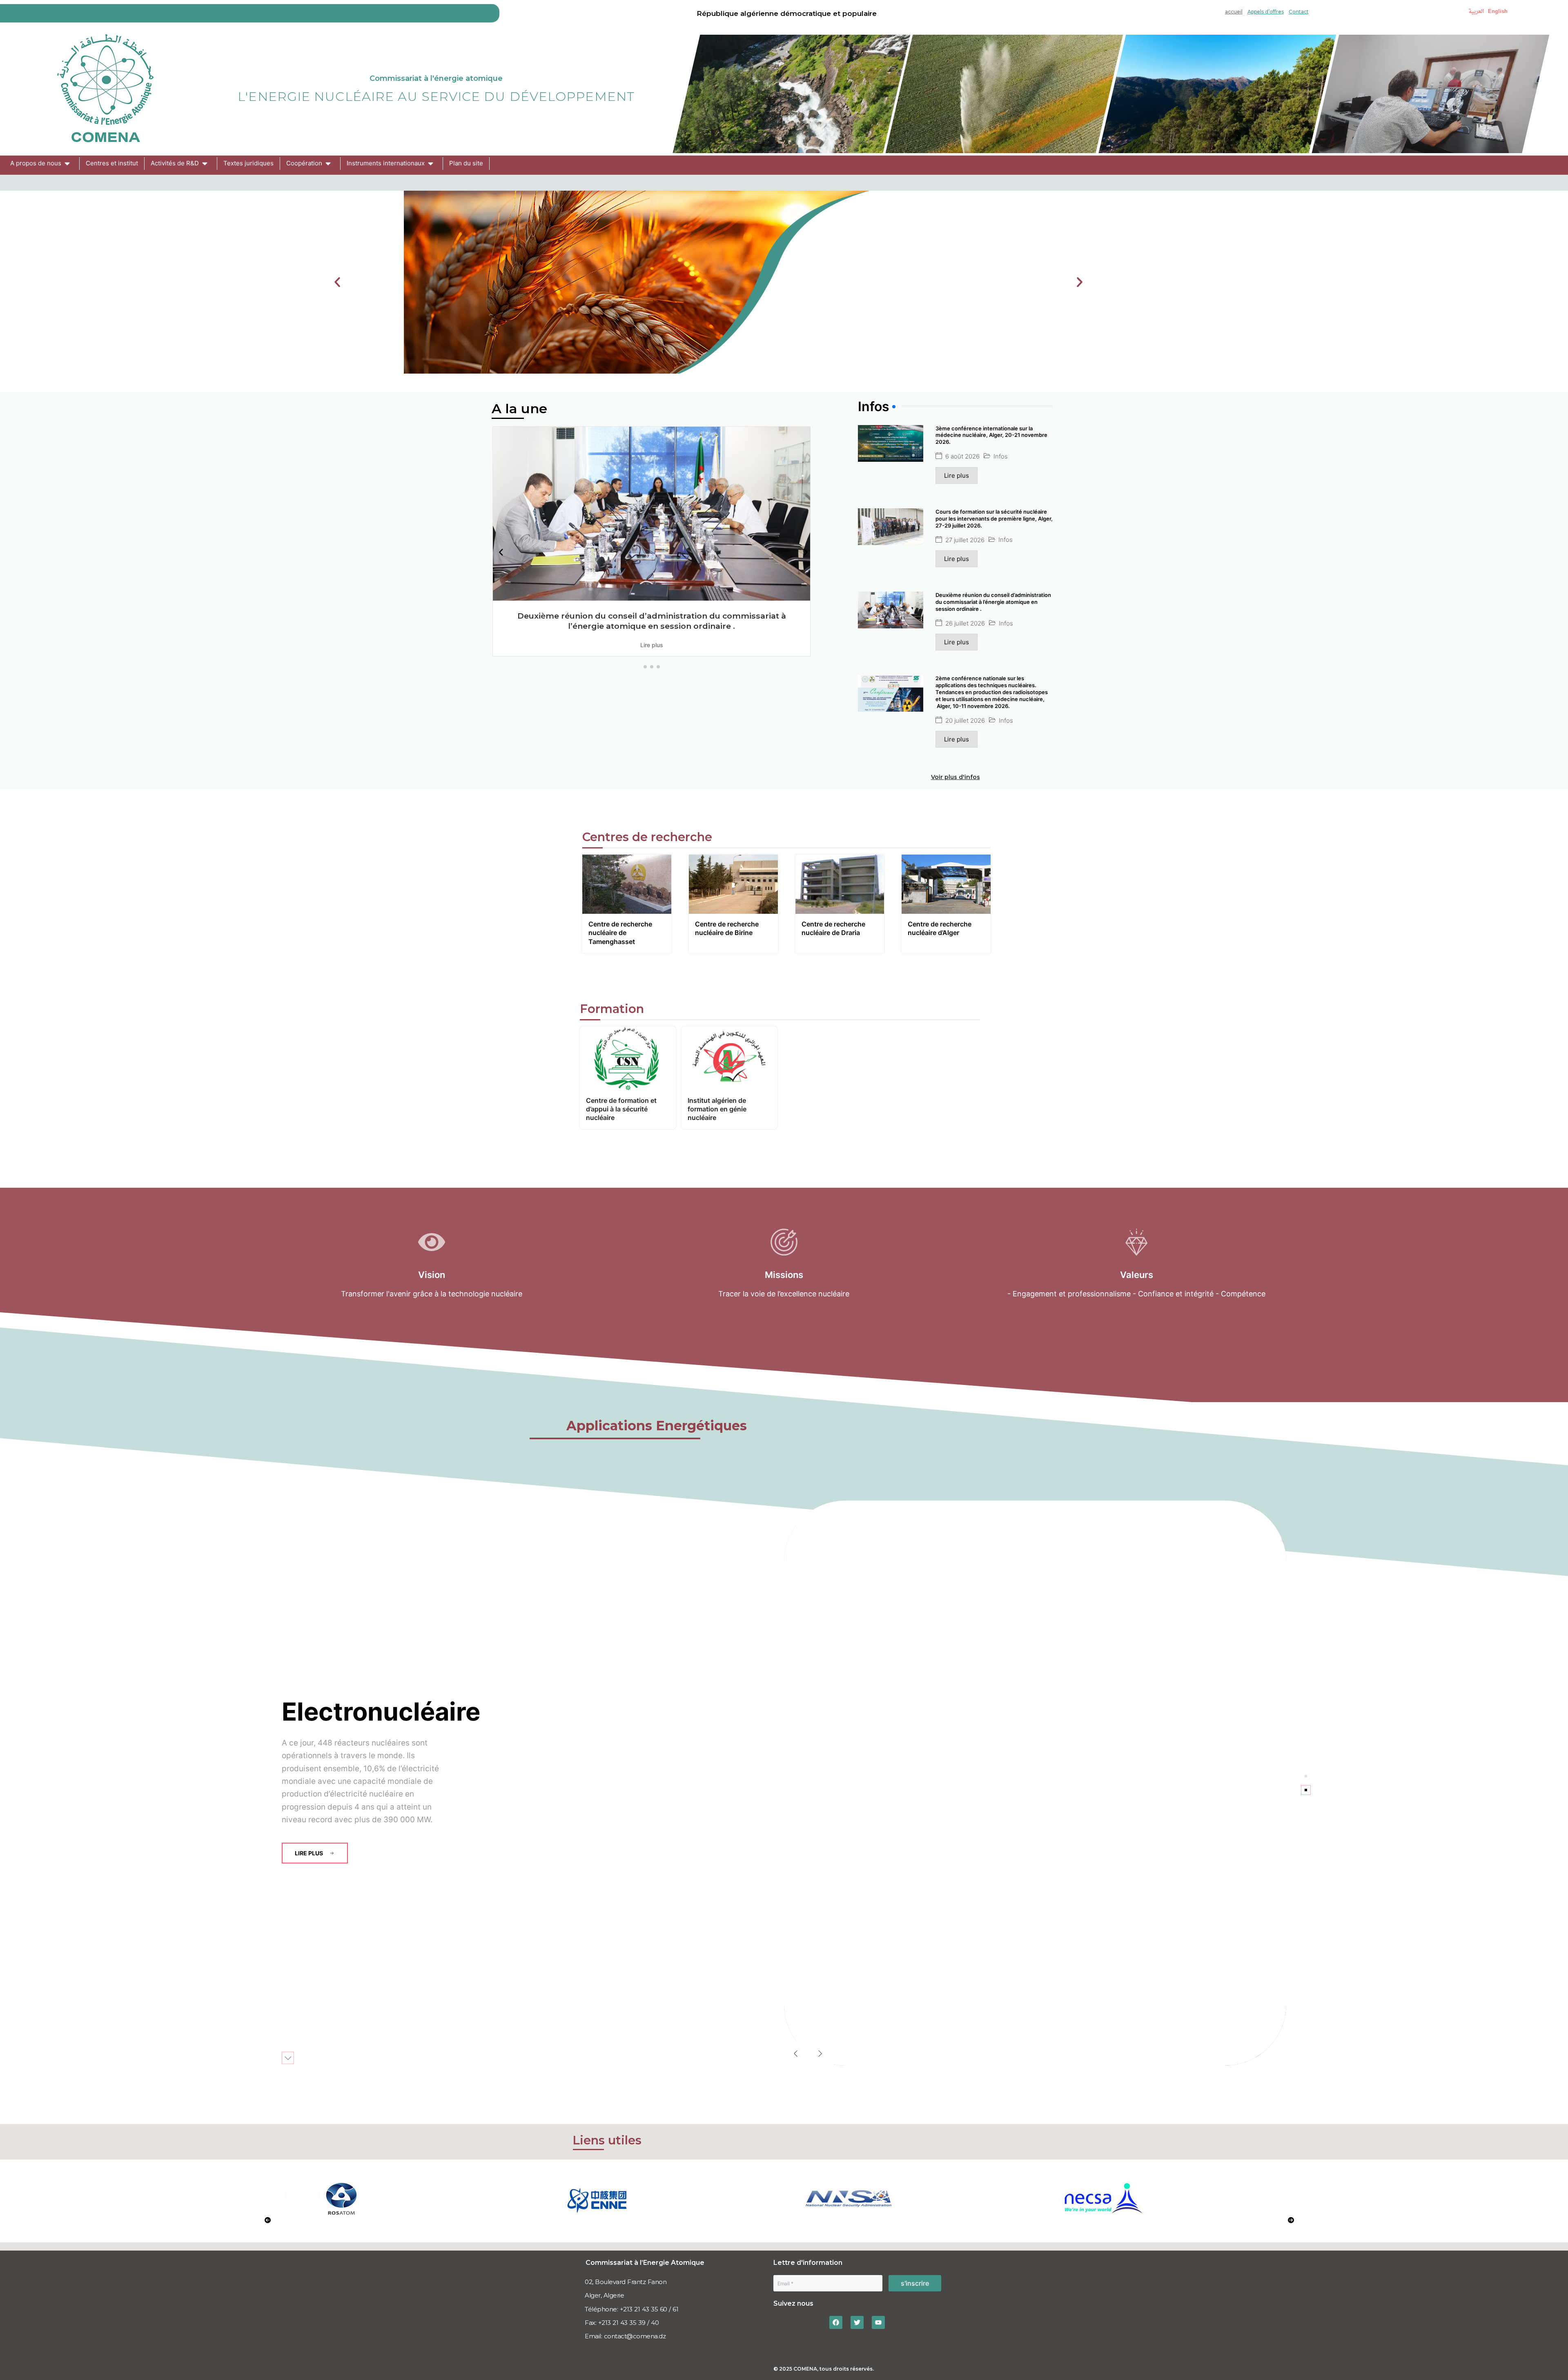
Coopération (304, 163)
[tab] (1306, 1776)
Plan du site (466, 163)
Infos (1001, 456)
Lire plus (652, 645)
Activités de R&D (175, 163)
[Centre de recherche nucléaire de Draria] (840, 884)
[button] (337, 282)
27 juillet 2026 (965, 540)
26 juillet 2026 (965, 623)
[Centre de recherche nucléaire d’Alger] (946, 884)
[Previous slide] (796, 2053)
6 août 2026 (962, 456)
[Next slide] (820, 2053)
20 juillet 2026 (965, 720)
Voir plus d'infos (955, 777)
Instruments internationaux (386, 163)
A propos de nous (36, 163)
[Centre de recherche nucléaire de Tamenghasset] (627, 884)
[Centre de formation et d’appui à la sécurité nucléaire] (628, 1058)
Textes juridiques (248, 163)
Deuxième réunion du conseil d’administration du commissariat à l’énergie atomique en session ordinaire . (652, 621)
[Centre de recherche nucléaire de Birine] (733, 884)
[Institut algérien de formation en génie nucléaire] (729, 1058)
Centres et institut (112, 163)
